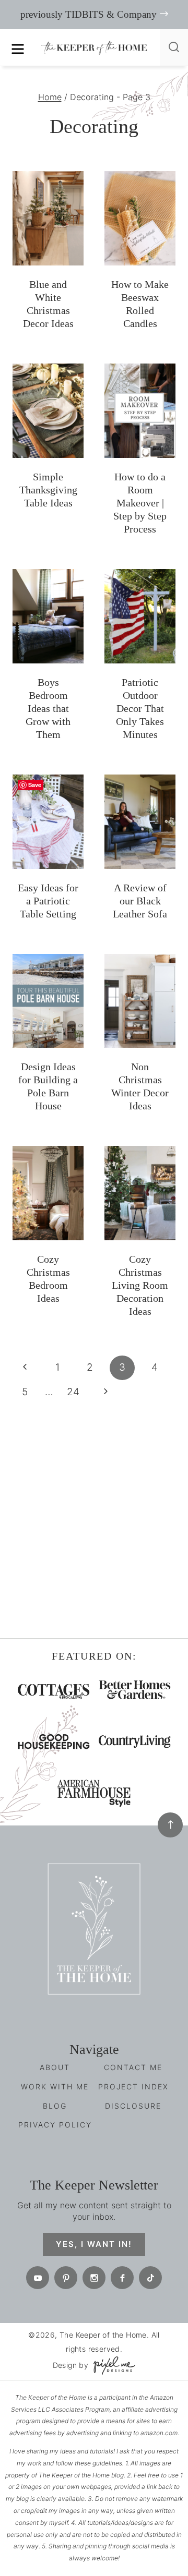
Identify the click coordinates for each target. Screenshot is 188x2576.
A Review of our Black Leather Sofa (140, 901)
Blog (55, 2106)
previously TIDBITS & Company (89, 14)
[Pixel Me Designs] (112, 2366)
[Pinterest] (66, 2278)
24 (73, 1392)
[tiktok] (150, 2278)
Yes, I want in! (94, 2244)
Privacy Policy (55, 2125)
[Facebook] (122, 2278)
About (55, 2067)
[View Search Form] (174, 47)
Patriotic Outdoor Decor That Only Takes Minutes (140, 708)
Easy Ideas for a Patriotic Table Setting (48, 901)
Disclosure (133, 2106)
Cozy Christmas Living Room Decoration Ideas (140, 1285)
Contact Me (133, 2067)
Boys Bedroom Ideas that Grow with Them (48, 708)
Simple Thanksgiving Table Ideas (48, 490)
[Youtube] (38, 2278)
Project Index (133, 2087)
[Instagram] (94, 2278)
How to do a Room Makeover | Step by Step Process (140, 503)
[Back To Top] (170, 1825)
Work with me (55, 2087)
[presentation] (48, 218)
